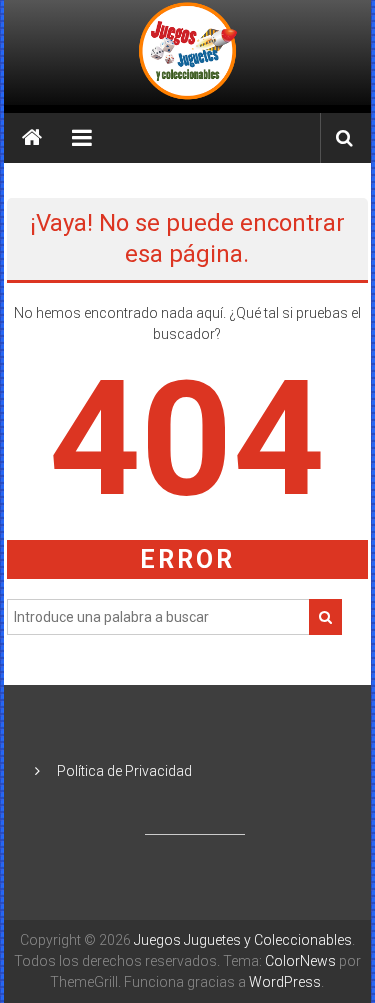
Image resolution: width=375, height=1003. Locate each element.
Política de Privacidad (124, 771)
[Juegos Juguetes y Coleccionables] (188, 52)
